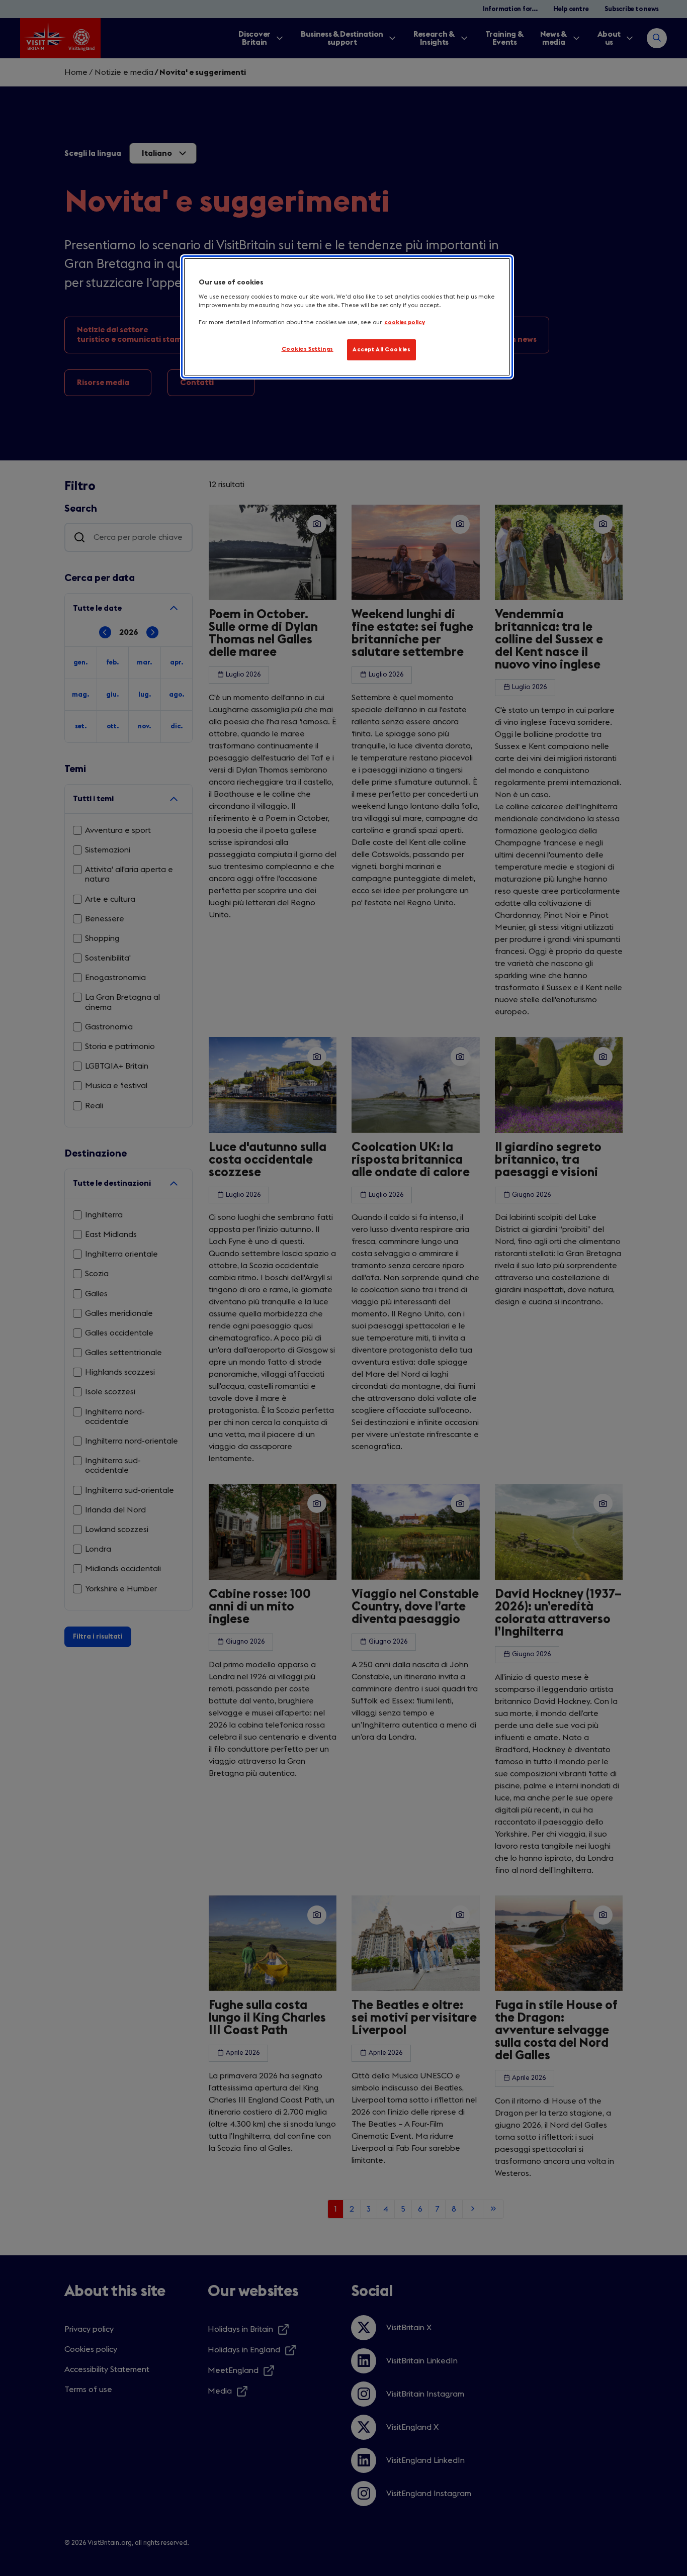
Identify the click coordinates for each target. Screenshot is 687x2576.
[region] (347, 317)
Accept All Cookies (381, 350)
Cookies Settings (308, 349)
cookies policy (405, 322)
